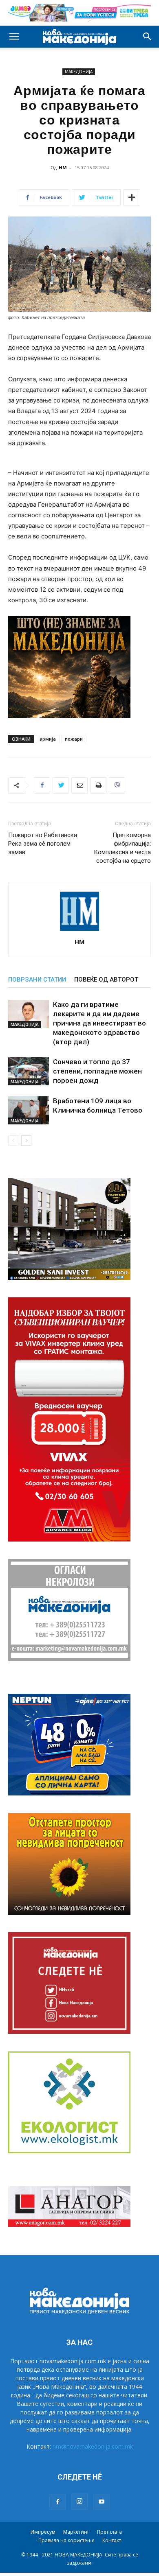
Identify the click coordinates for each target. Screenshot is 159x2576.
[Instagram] (79, 2502)
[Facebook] (42, 785)
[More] (132, 197)
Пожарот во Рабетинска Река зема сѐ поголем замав (43, 844)
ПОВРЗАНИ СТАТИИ (37, 980)
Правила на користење (66, 2540)
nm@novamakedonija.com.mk (93, 2446)
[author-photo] (79, 930)
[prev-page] (13, 1140)
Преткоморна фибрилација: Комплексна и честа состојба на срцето (122, 848)
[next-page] (26, 1140)
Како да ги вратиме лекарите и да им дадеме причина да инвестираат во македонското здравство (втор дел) (99, 1023)
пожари (74, 739)
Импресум (43, 2532)
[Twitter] (61, 785)
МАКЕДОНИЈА (79, 72)
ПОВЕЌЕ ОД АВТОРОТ (106, 980)
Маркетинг (76, 2532)
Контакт (112, 2540)
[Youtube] (102, 2502)
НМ (63, 167)
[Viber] (117, 785)
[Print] (98, 785)
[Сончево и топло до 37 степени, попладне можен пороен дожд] (29, 1071)
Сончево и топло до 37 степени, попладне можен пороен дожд (97, 1071)
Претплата (109, 2532)
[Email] (79, 785)
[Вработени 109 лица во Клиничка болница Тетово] (29, 1110)
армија (48, 739)
